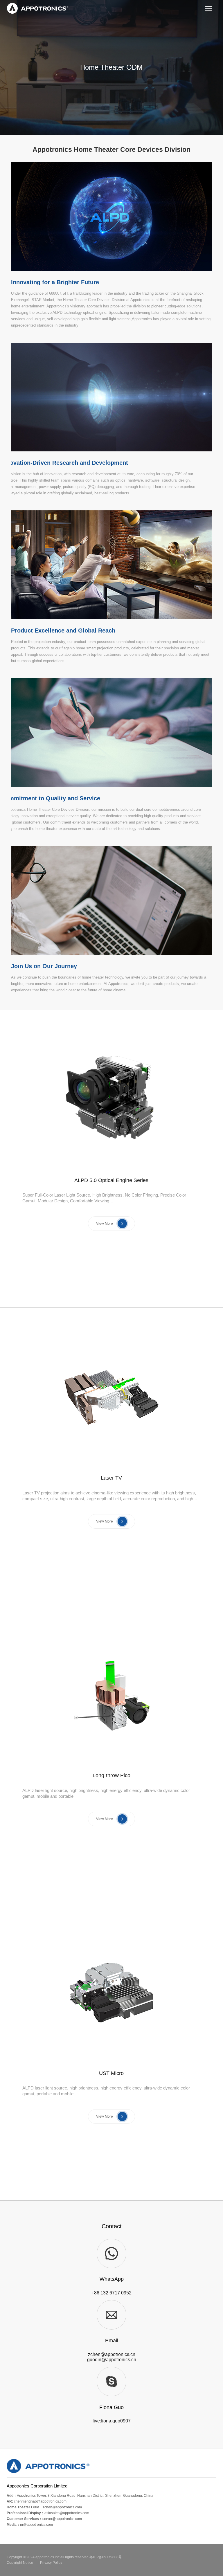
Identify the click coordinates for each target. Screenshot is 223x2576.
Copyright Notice (20, 2563)
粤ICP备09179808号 (106, 2557)
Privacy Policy (51, 2563)
